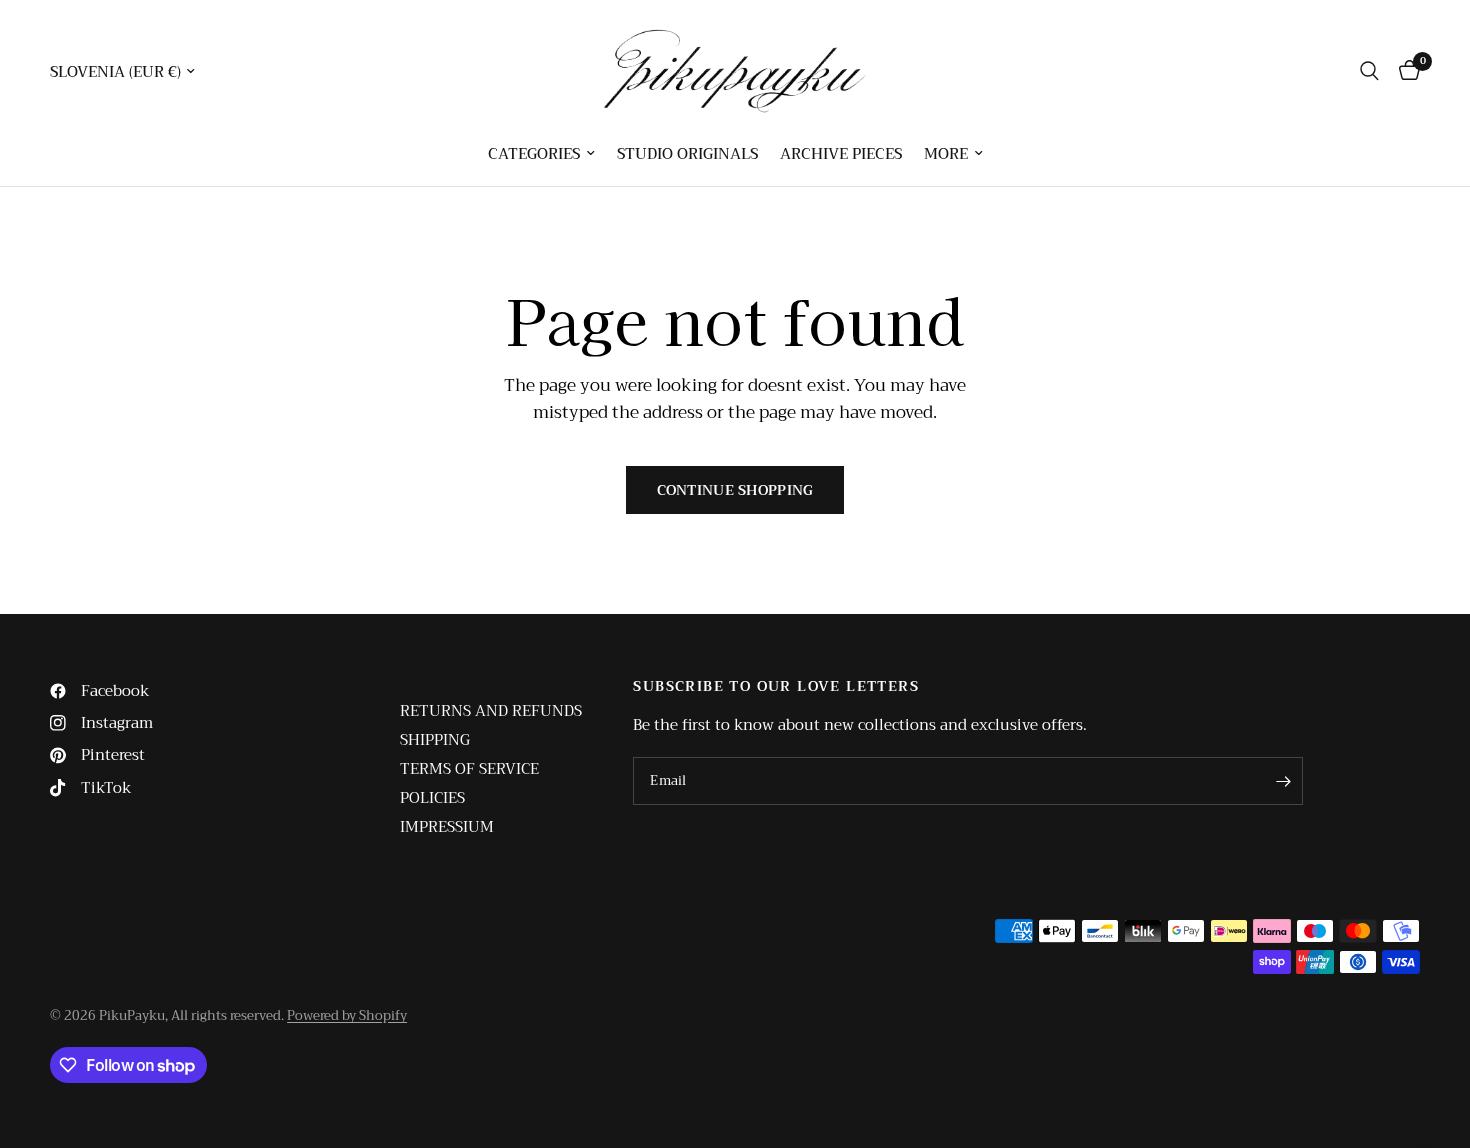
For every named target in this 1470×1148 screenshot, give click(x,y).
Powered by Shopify (347, 1015)
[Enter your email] (1283, 781)
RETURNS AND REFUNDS (491, 711)
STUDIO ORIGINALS (687, 154)
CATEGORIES (534, 154)
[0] (1404, 71)
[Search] (1369, 71)
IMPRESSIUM (447, 827)
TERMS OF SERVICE (469, 769)
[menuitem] (541, 154)
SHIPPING (435, 740)
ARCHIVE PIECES (841, 154)
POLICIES (432, 798)
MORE (946, 154)
